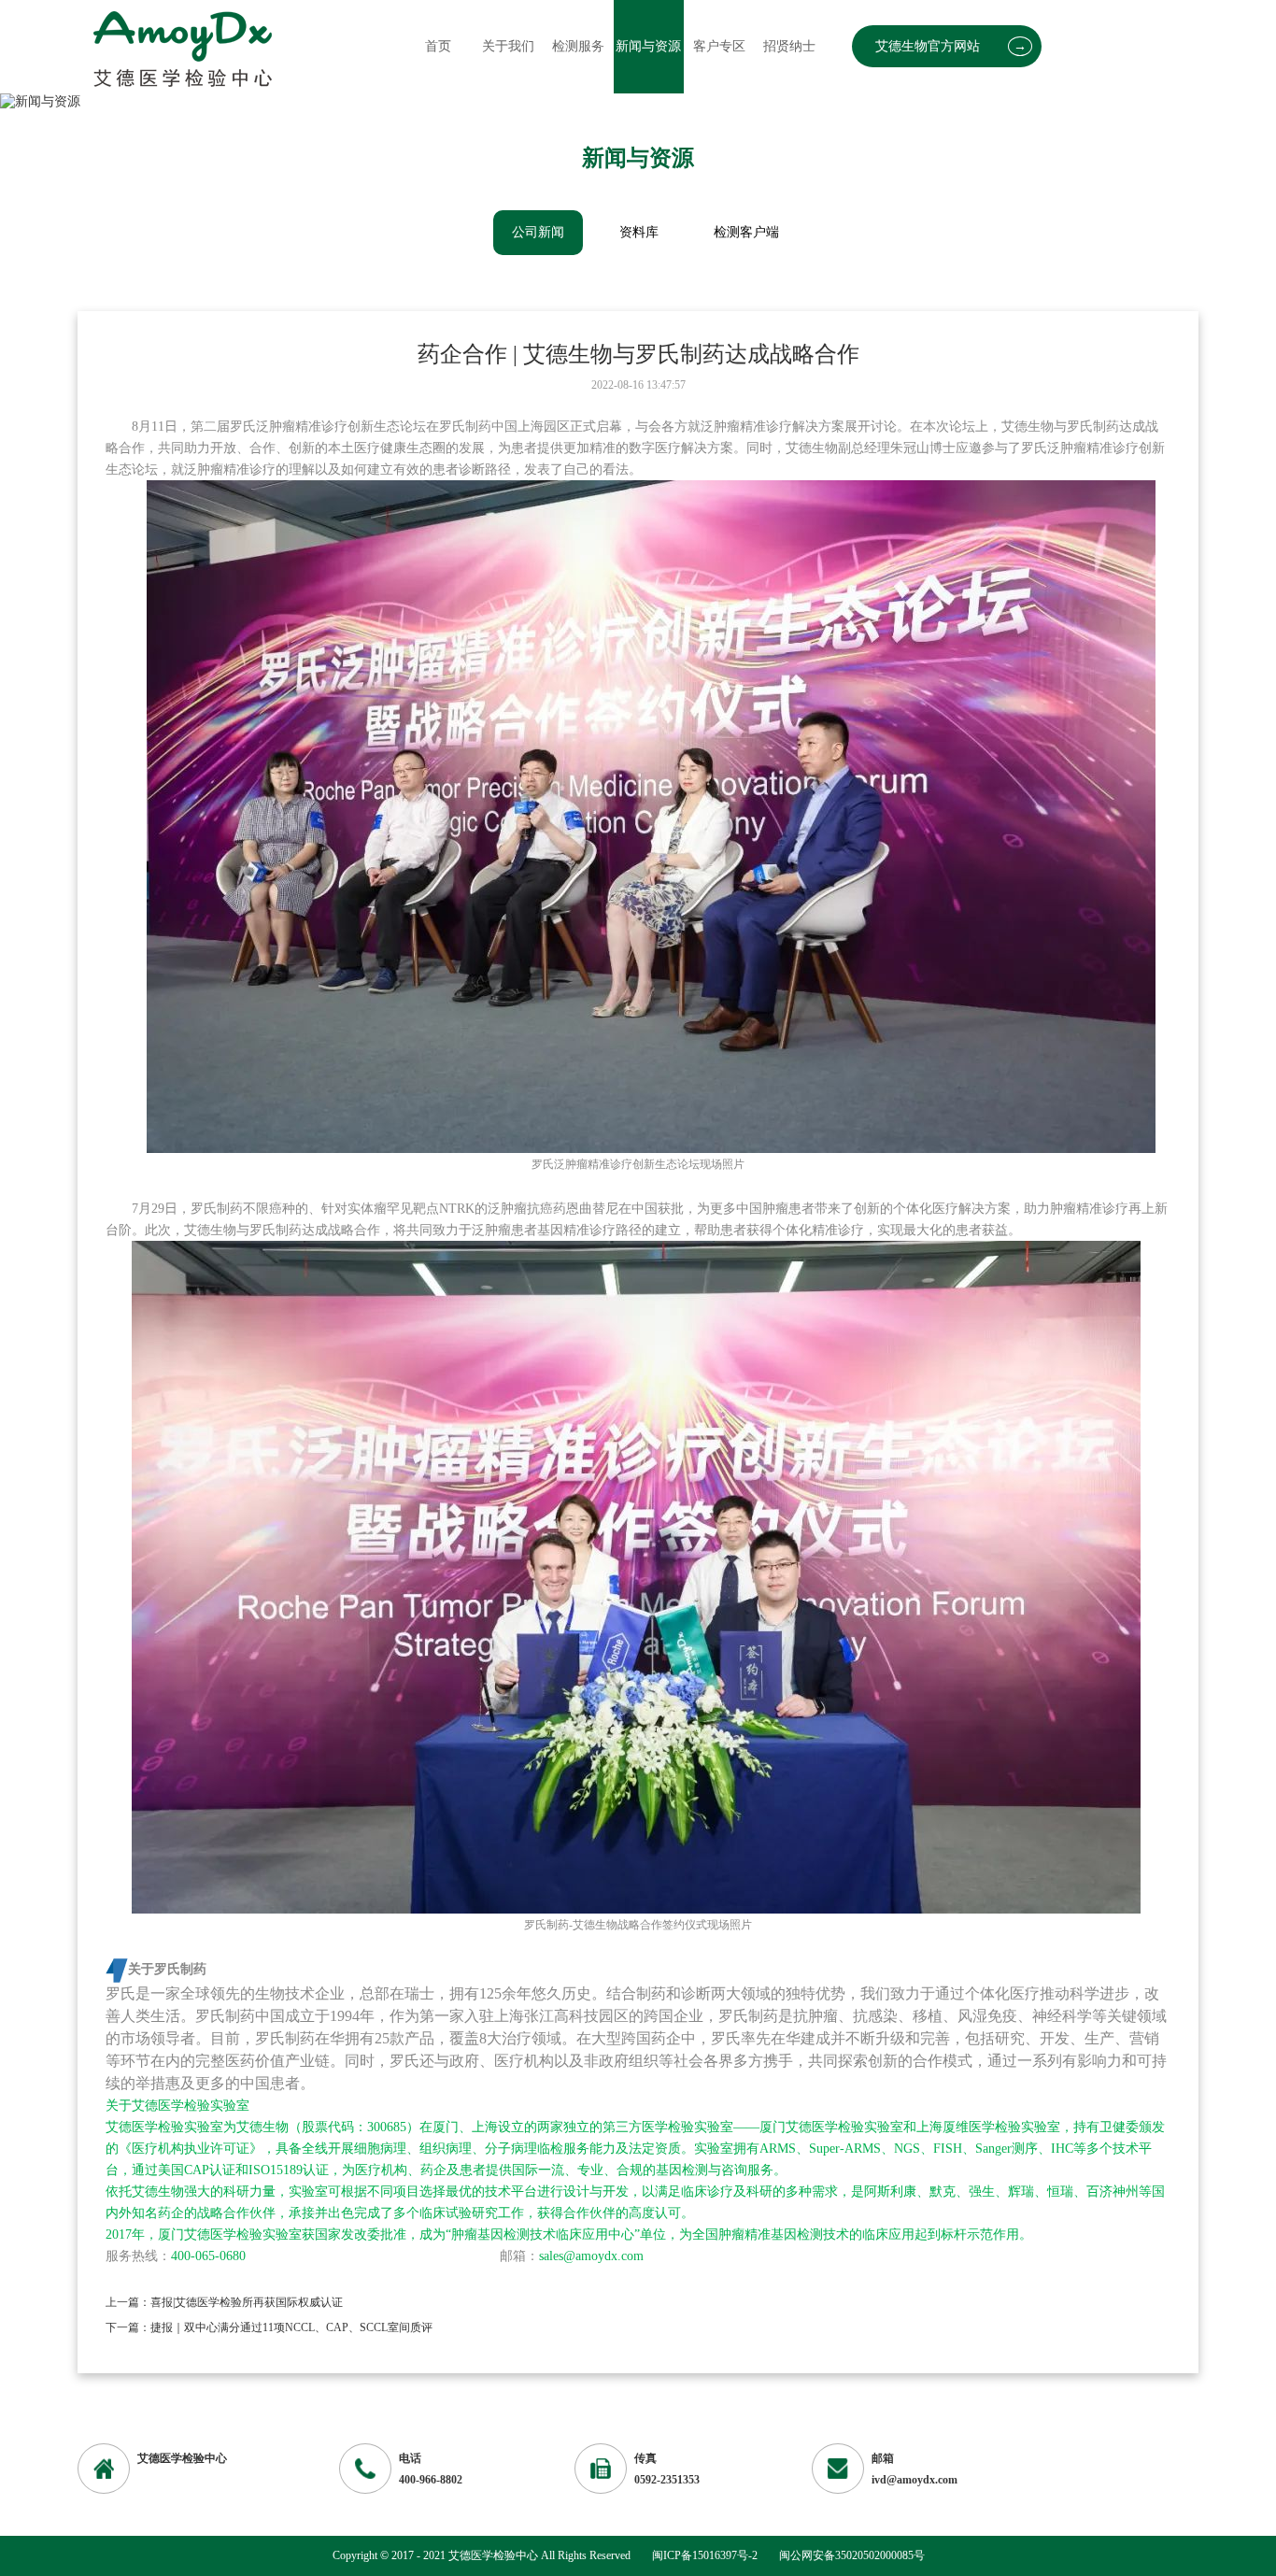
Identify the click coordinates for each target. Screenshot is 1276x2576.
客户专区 (719, 46)
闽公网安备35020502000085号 (852, 2555)
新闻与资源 (648, 46)
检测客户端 (746, 232)
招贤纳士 (789, 46)
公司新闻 (538, 232)
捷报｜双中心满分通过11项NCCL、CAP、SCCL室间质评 (291, 2327)
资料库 (639, 232)
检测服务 (578, 46)
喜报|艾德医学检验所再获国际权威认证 (247, 2302)
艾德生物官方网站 (951, 46)
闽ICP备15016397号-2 (705, 2555)
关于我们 (508, 46)
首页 (438, 46)
